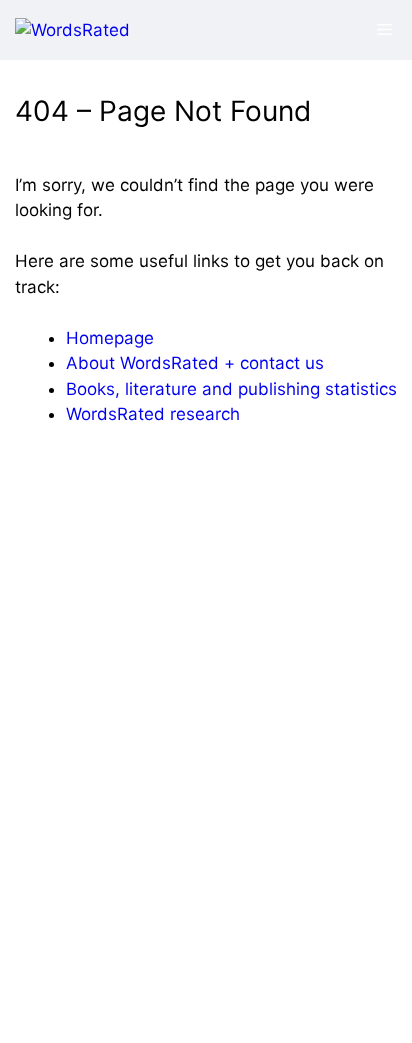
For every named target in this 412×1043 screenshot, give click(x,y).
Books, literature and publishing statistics (231, 389)
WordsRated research (153, 414)
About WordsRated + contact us (195, 363)
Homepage (110, 338)
